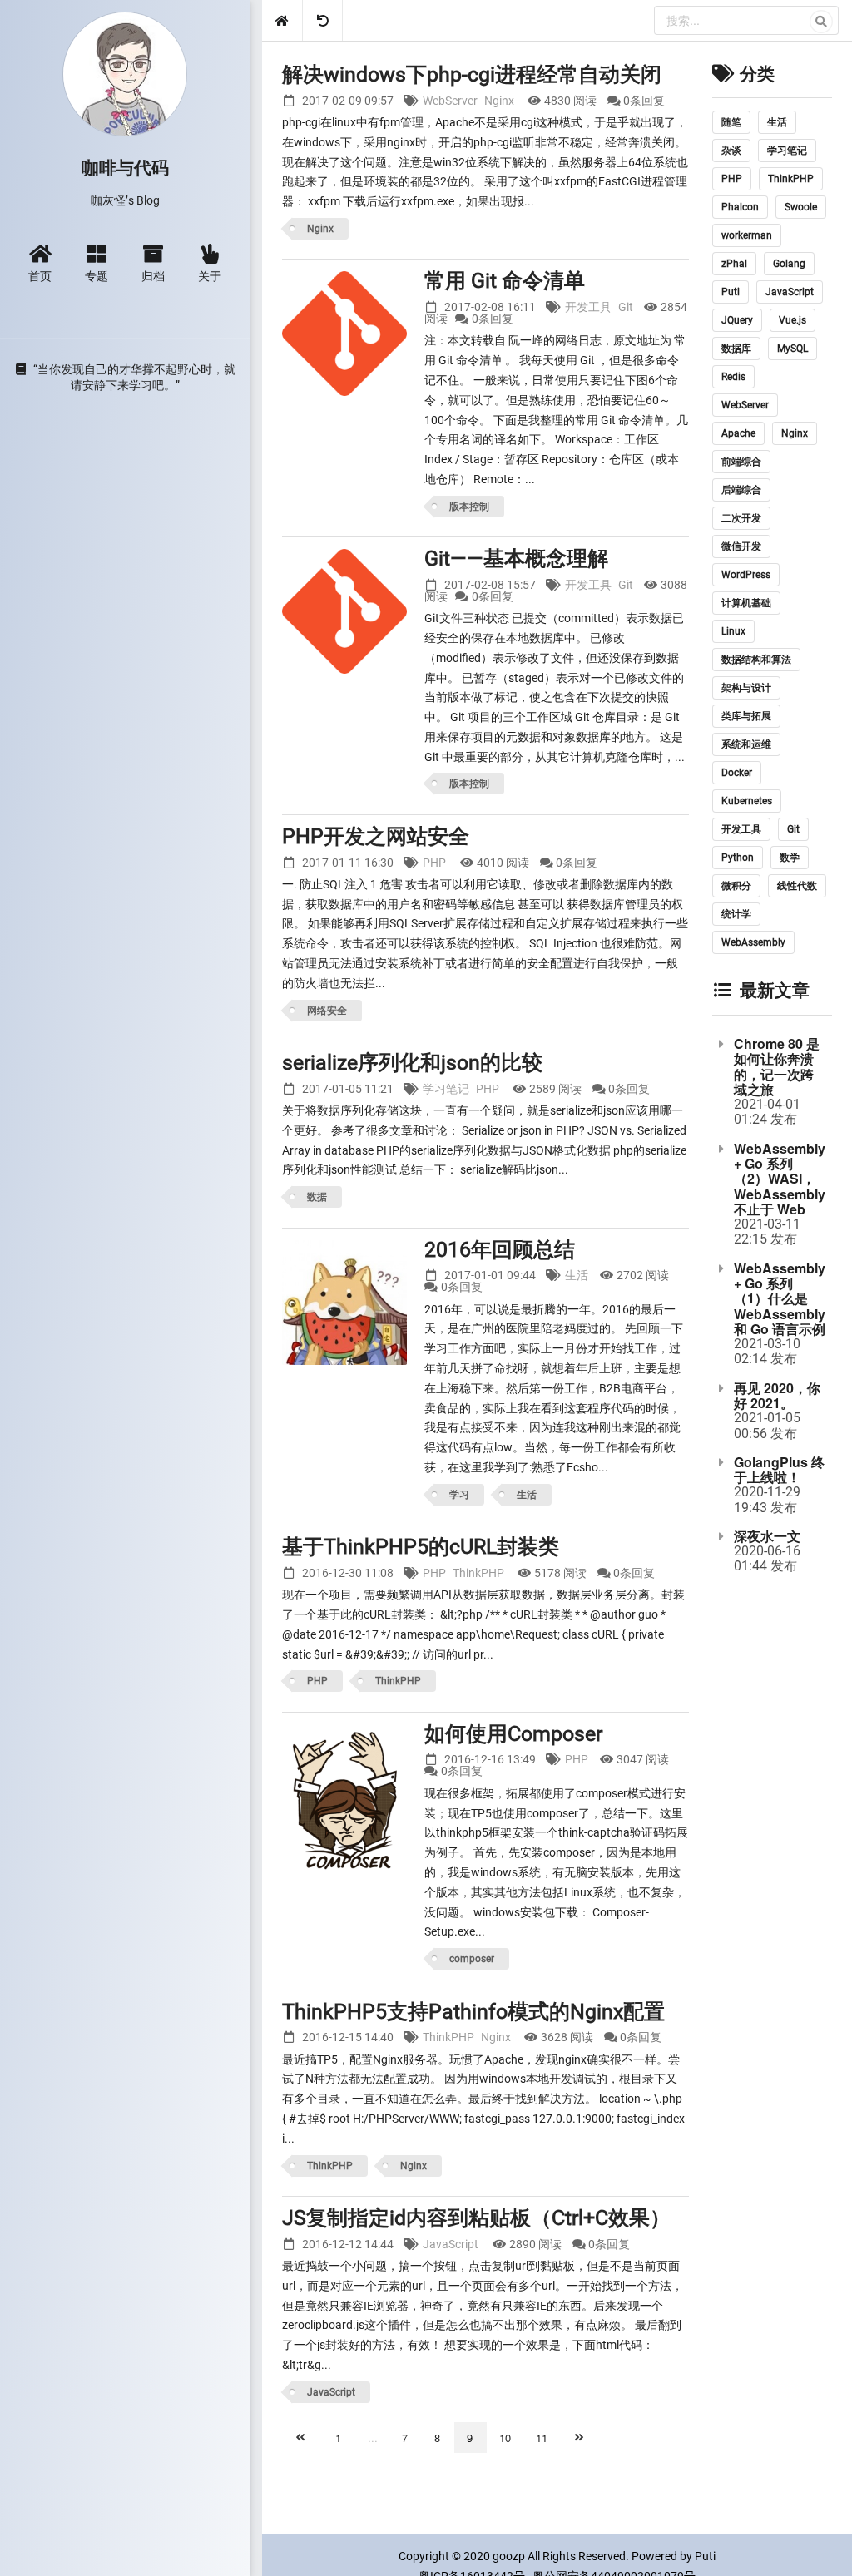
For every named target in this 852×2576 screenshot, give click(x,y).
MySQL (793, 349)
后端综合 (741, 490)
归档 (153, 275)
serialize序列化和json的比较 (412, 1063)
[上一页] (302, 2438)
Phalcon (740, 207)
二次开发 (741, 518)
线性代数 (797, 886)
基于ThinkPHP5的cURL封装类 (421, 1547)
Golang (789, 264)
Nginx (499, 101)
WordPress (746, 575)
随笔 (731, 122)
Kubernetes (747, 801)
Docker (737, 773)
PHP (434, 863)
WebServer (450, 101)
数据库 (736, 349)
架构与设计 (746, 688)
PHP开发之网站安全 (376, 836)
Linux (733, 631)
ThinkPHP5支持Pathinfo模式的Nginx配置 (473, 2012)
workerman (747, 235)
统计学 (736, 914)
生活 (577, 1275)
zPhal (734, 264)
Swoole (801, 207)
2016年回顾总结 (500, 1250)
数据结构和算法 (756, 660)
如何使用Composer (513, 1734)
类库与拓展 (746, 716)
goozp (509, 2556)
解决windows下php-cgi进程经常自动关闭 (472, 74)
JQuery (737, 320)
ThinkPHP (478, 1573)
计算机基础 (746, 603)
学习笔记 (446, 1089)
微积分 (736, 886)
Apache (738, 433)
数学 (790, 858)
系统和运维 (746, 744)
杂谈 (731, 151)
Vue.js (793, 320)
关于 (210, 275)
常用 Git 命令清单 (505, 281)
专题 (97, 275)
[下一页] (581, 2438)
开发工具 (588, 307)
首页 (40, 275)
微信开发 (741, 546)
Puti (731, 292)
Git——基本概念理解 (516, 559)
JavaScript (451, 2244)
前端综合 (741, 462)
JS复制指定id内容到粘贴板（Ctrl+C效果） (476, 2218)
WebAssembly (753, 942)
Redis (733, 377)
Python (738, 858)
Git (626, 307)
